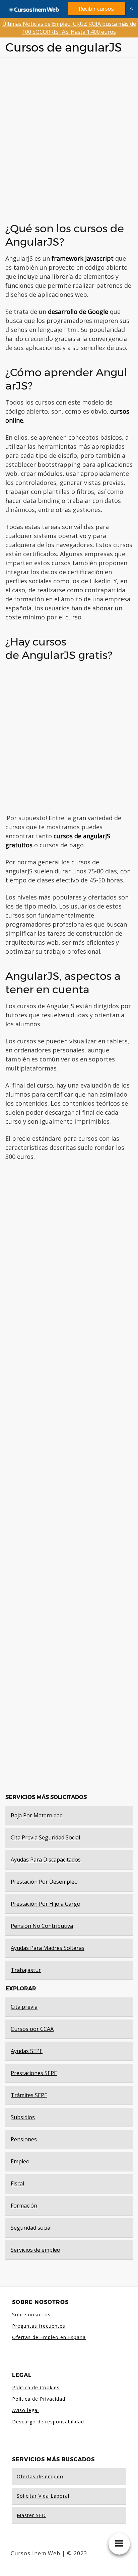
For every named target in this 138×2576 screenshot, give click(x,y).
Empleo (20, 2161)
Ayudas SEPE (27, 2051)
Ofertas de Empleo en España (49, 2337)
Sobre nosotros (31, 2314)
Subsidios (23, 2117)
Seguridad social (31, 2228)
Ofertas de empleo (40, 2476)
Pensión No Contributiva (42, 1926)
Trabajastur (26, 1970)
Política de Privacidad (39, 2399)
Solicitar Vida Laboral (43, 2496)
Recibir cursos (96, 9)
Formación (24, 2206)
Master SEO (31, 2515)
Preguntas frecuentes (39, 2326)
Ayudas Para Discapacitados (46, 1860)
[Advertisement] (69, 138)
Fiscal (17, 2183)
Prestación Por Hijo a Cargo (46, 1904)
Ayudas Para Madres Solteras (48, 1948)
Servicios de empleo (36, 2250)
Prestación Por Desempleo (44, 1882)
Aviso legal (25, 2410)
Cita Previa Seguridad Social (45, 1837)
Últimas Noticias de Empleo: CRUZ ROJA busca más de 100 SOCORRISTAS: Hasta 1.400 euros (69, 28)
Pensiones (24, 2139)
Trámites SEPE (29, 2095)
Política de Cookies (36, 2387)
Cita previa (24, 2007)
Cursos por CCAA (32, 2029)
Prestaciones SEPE (34, 2073)
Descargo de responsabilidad (48, 2422)
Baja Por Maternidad (37, 1815)
